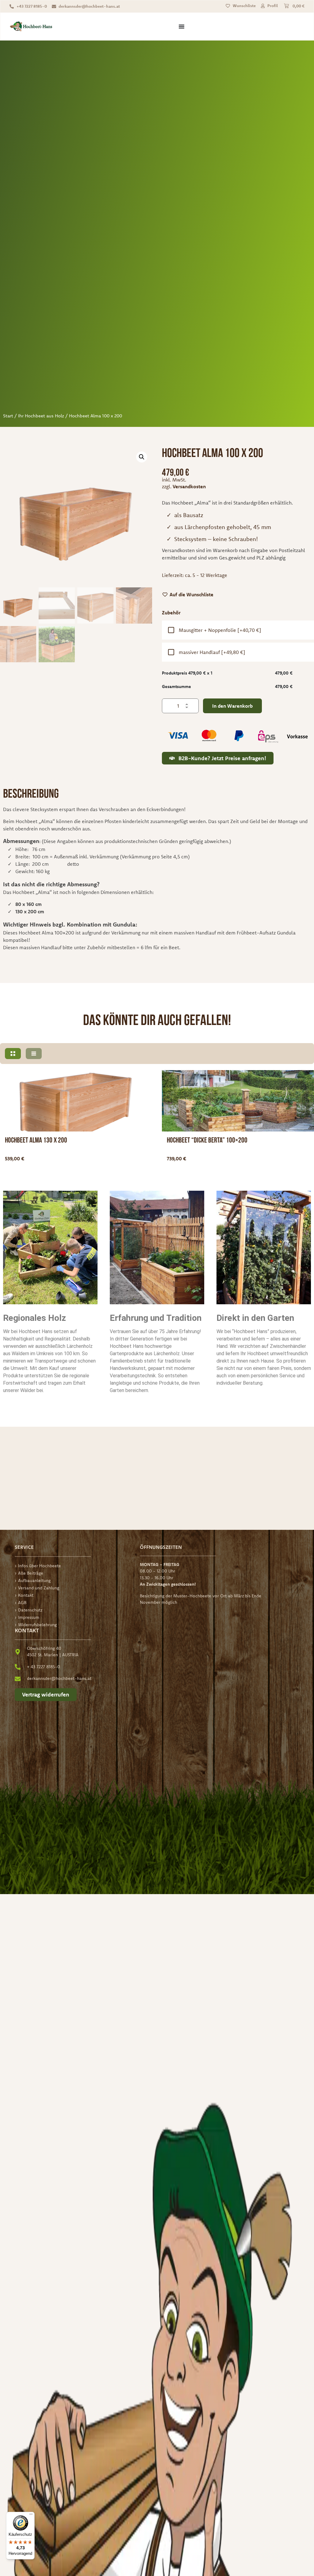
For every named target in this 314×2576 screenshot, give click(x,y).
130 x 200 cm (30, 911)
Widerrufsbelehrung (37, 1625)
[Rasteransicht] (13, 1054)
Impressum (29, 1617)
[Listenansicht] (34, 1054)
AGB (22, 1603)
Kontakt (26, 1595)
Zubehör (171, 613)
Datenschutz (30, 1610)
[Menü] (31, 2516)
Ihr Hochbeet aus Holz (41, 416)
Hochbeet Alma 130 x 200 (36, 1140)
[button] (142, 457)
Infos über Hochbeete (40, 1566)
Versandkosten (189, 486)
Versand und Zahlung (39, 1588)
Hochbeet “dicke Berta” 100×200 (207, 1140)
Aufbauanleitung (34, 1580)
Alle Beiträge (31, 1573)
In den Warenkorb (232, 706)
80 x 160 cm (29, 904)
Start (8, 416)
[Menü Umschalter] (182, 26)
